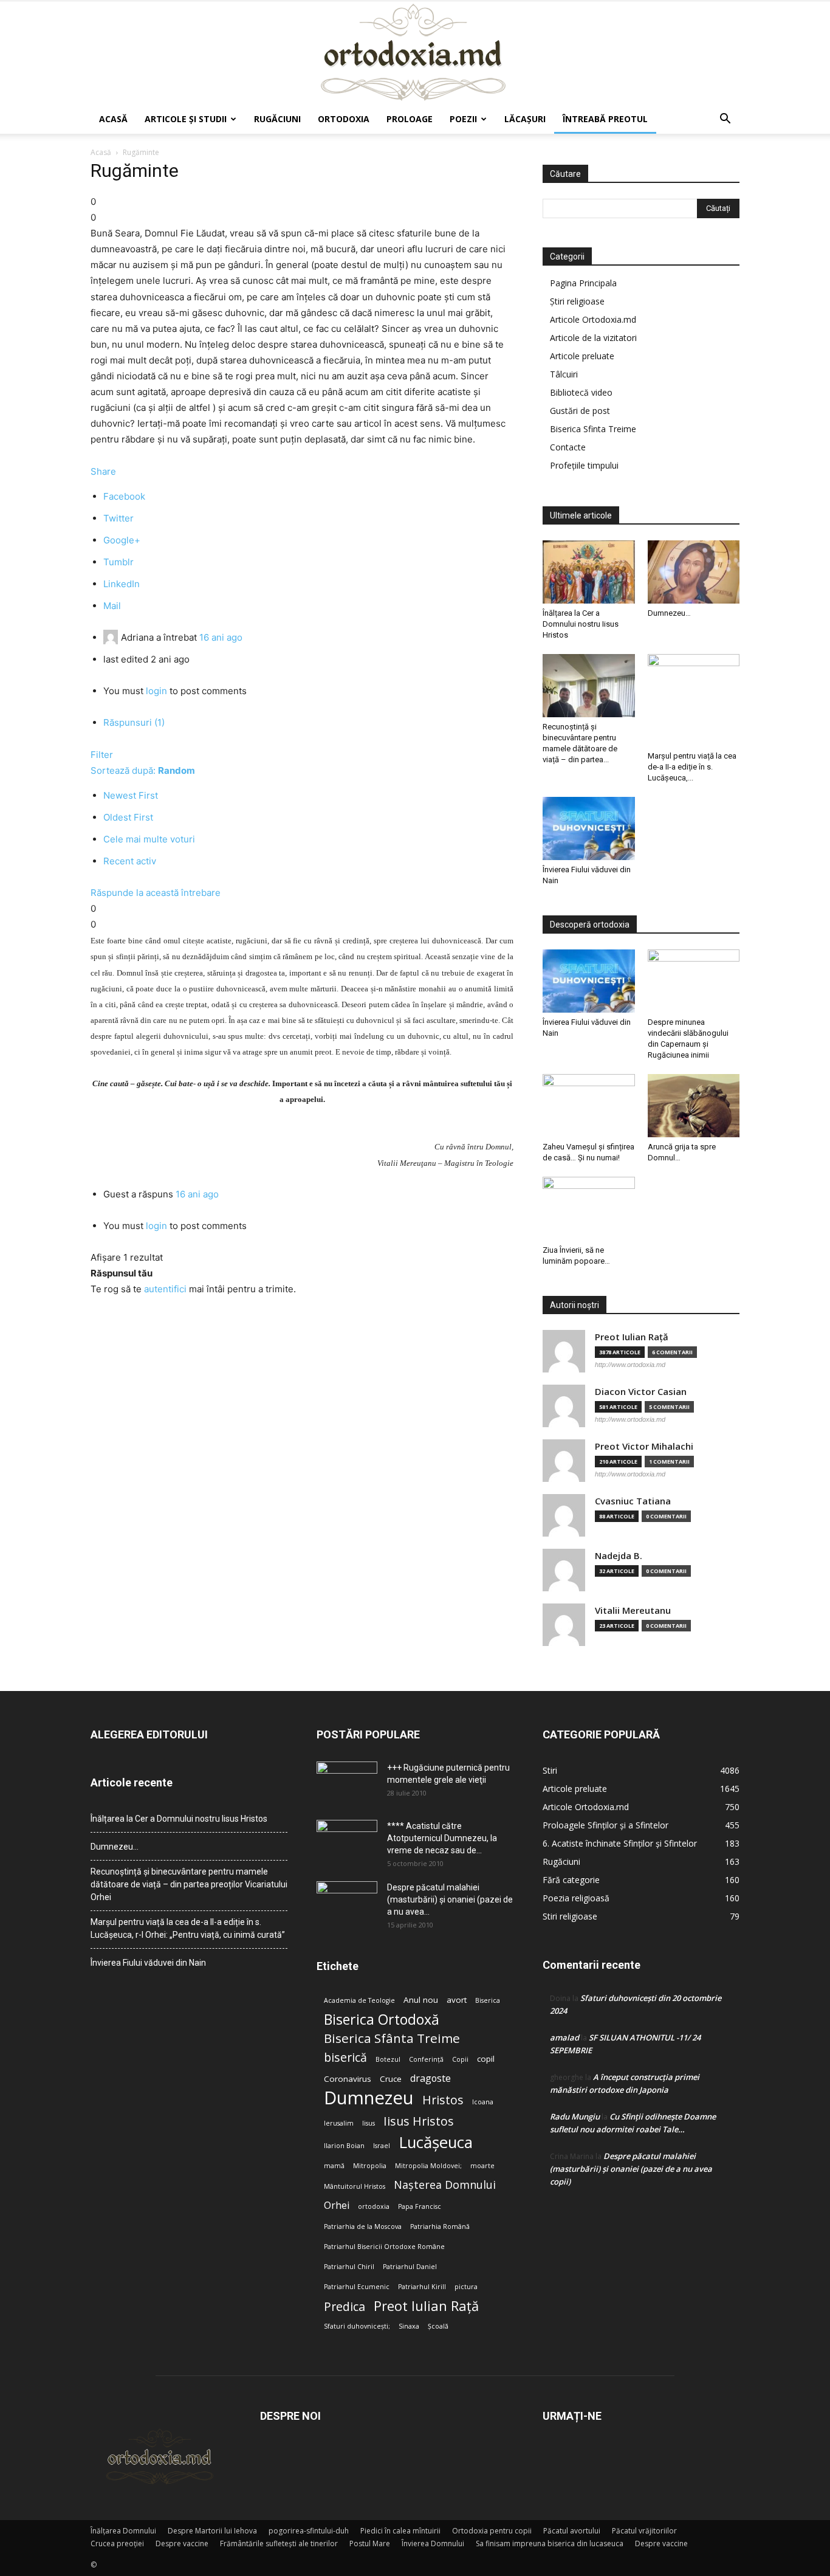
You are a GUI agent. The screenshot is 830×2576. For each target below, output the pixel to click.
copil (486, 2059)
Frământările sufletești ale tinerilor (279, 2543)
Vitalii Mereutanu (633, 1610)
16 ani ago (221, 637)
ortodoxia (374, 2206)
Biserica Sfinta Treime (593, 429)
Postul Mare (370, 2543)
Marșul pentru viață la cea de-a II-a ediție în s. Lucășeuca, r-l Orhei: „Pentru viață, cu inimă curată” (188, 1928)
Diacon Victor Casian (641, 1392)
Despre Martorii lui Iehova (212, 2531)
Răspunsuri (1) (134, 722)
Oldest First (128, 817)
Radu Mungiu (575, 2116)
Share (103, 471)
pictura (466, 2287)
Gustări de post (580, 411)
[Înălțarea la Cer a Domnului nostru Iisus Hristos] (589, 572)
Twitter (118, 518)
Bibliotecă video (581, 392)
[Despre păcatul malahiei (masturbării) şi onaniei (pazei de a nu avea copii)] (347, 1903)
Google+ (122, 540)
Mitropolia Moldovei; (428, 2166)
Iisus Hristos (419, 2121)
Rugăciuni (277, 119)
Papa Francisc (420, 2206)
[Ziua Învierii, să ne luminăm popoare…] (589, 1208)
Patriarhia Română (440, 2226)
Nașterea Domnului (445, 2185)
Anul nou (421, 2000)
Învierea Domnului (433, 2543)
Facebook (124, 496)
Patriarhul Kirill (422, 2287)
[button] (725, 120)
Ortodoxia (344, 119)
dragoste (430, 2078)
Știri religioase (577, 301)
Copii (460, 2059)
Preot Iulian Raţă (632, 1337)
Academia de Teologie (359, 2000)
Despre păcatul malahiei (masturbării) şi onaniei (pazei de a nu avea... (450, 1899)
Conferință (426, 2059)
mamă (334, 2166)
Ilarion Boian (344, 2146)
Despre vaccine (182, 2543)
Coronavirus (348, 2079)
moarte (482, 2166)
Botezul (388, 2059)
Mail (112, 606)
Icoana (483, 2102)
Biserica (488, 2000)
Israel (382, 2146)
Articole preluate (582, 356)
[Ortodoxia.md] (415, 53)
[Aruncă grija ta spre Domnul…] (694, 1106)
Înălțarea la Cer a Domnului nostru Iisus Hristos (581, 624)
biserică (345, 2057)
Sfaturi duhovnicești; (357, 2326)
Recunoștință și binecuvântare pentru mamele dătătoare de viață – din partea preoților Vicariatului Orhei (189, 1884)
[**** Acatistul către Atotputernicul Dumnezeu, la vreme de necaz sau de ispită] (347, 1841)
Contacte (568, 447)
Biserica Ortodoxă (382, 2020)
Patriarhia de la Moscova (363, 2226)
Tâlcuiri (564, 374)
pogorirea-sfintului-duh (309, 2531)
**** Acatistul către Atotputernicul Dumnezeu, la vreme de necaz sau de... (442, 1838)
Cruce (391, 2079)
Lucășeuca (436, 2142)
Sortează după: (143, 770)
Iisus (369, 2123)
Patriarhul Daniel (410, 2267)
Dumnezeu (369, 2098)
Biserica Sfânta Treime (392, 2038)
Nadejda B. (619, 1556)
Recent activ (130, 861)
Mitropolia (370, 2166)
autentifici (165, 1289)
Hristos (443, 2100)
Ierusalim (339, 2123)
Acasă (113, 119)
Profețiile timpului (584, 465)
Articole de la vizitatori (593, 338)
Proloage (410, 119)
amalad (564, 2037)
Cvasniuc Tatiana (633, 1501)
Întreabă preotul (605, 119)
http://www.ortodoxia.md (630, 1365)
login (156, 691)
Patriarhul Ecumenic (357, 2287)
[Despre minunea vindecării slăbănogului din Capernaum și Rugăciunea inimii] (694, 981)
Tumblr (118, 562)
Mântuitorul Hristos (355, 2186)
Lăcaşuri (525, 119)
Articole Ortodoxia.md (593, 319)
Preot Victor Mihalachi (644, 1446)
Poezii (463, 119)
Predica (345, 2306)
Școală (438, 2326)
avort (457, 2000)
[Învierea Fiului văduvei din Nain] (589, 828)
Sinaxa (409, 2326)
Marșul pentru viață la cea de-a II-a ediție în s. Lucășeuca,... (692, 767)
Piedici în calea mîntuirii (400, 2531)
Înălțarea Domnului (123, 2531)
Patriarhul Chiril (349, 2267)
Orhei (337, 2206)
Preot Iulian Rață (426, 2306)
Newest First (131, 795)
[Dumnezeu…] (694, 572)
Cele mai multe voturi (149, 839)
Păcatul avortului (572, 2531)
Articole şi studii (186, 119)
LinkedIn (122, 584)
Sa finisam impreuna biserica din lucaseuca (550, 2543)
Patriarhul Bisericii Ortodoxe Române (384, 2247)
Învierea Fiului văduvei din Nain (148, 1963)
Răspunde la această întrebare (156, 893)
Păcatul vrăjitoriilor (644, 2531)
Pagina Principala (583, 283)
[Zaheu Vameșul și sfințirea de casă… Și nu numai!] (589, 1106)
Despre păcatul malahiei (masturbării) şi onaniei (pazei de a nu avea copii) (631, 2169)
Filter (102, 755)
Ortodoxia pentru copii (492, 2531)
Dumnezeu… (669, 613)
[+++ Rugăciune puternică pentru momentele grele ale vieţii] (347, 1783)
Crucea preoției (117, 2543)
